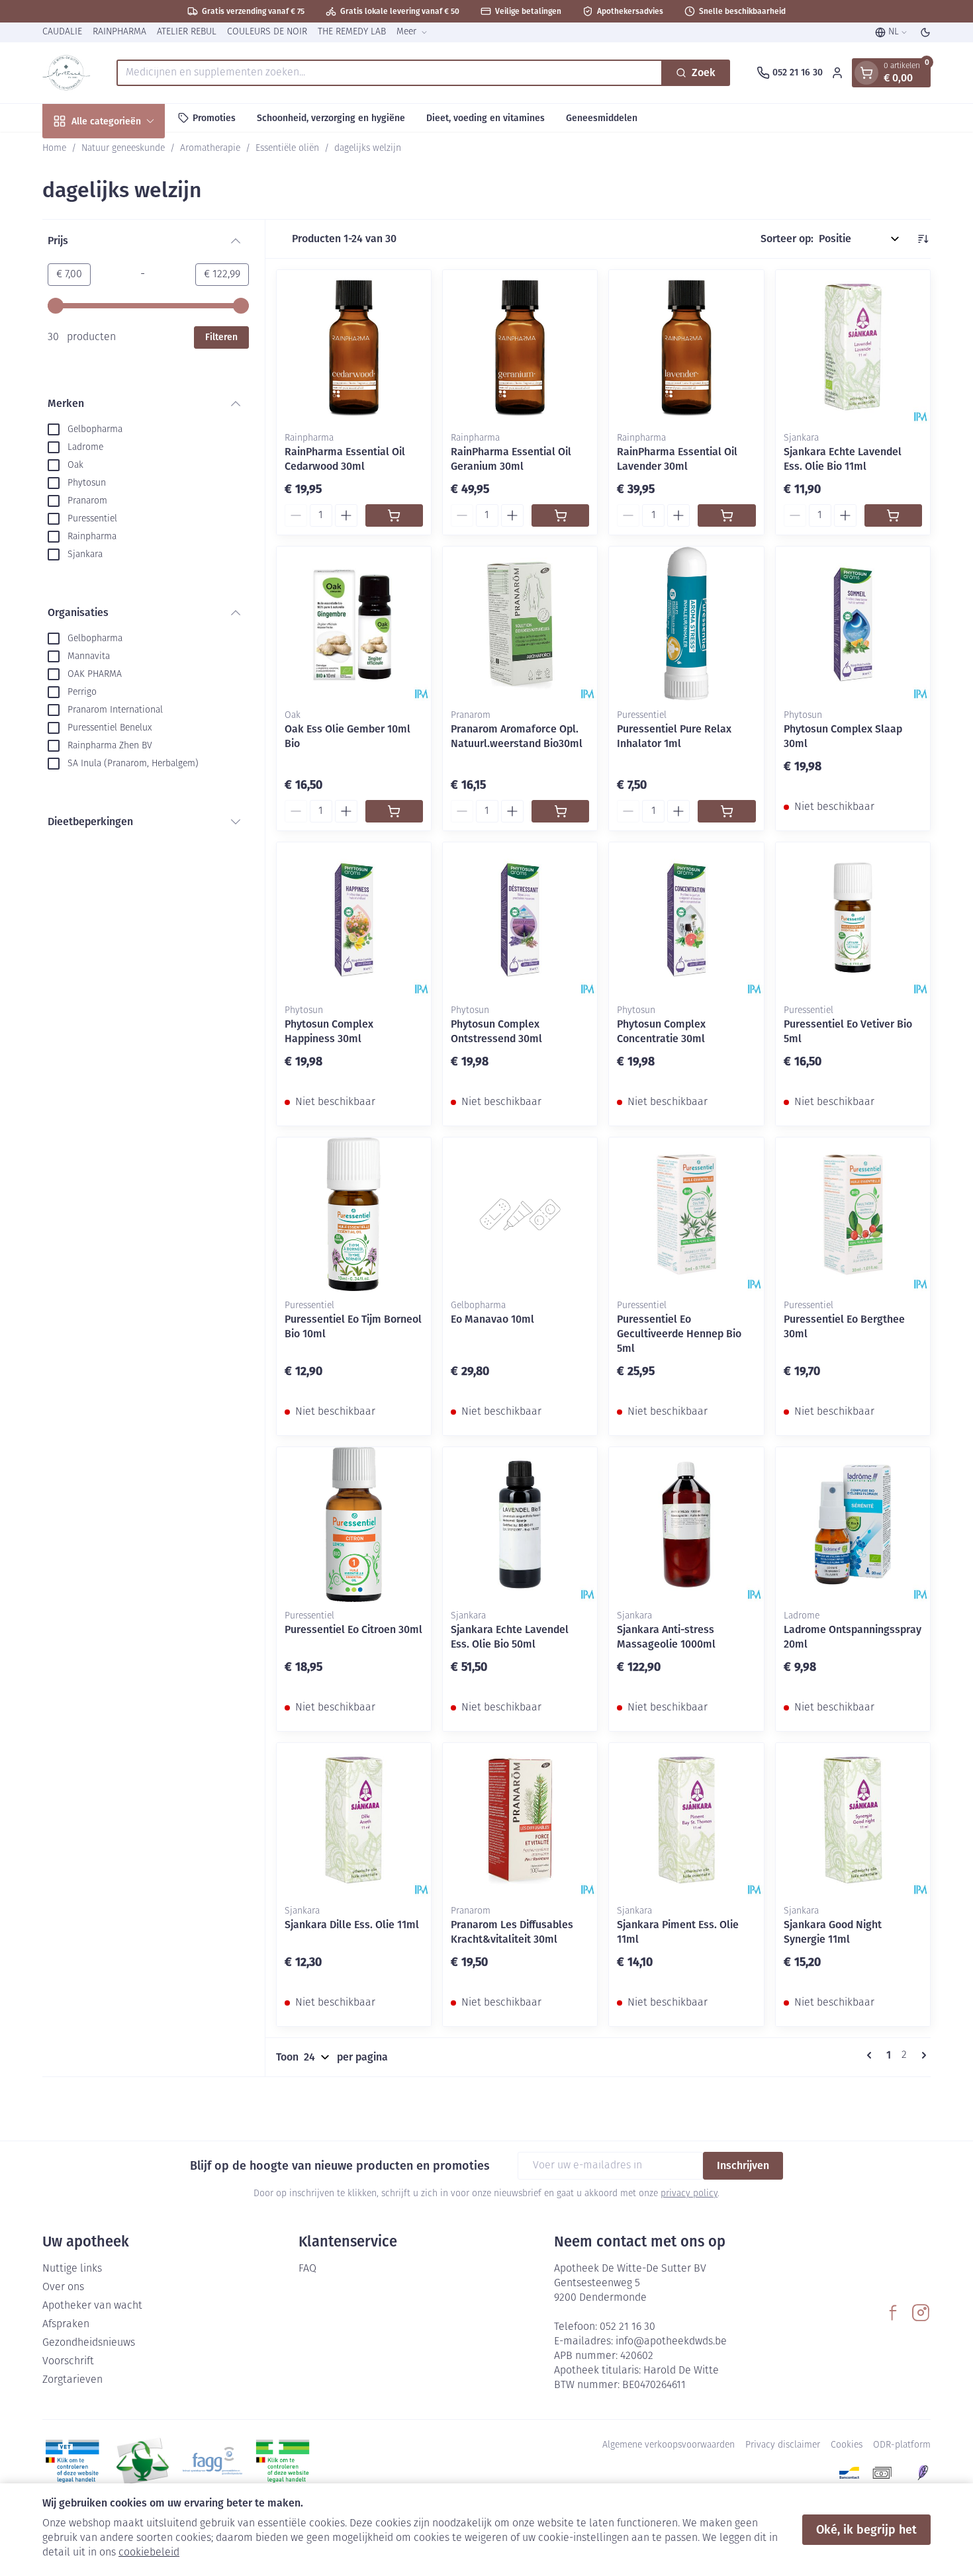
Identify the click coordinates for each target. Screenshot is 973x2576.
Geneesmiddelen (602, 117)
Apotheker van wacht (92, 2306)
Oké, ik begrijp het (866, 2530)
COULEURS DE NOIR (267, 32)
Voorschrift (68, 2362)
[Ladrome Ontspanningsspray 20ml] (853, 1524)
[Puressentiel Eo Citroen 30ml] (354, 1524)
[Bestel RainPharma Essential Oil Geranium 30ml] (560, 515)
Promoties (214, 117)
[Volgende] (921, 2055)
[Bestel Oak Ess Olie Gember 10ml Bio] (394, 811)
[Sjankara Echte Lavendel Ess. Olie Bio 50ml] (520, 1524)
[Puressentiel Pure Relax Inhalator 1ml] (686, 624)
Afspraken (66, 2325)
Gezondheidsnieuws (89, 2343)
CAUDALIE (62, 32)
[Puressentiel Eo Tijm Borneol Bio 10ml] (354, 1215)
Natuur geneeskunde (123, 149)
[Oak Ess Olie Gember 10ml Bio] (354, 624)
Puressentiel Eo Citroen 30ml (353, 1629)
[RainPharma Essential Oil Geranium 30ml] (520, 347)
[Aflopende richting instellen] (923, 239)
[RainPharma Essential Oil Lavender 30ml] (686, 347)
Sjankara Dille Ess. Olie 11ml (352, 1925)
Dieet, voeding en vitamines (486, 117)
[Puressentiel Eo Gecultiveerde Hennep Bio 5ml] (686, 1215)
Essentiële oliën (287, 149)
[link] (872, 2055)
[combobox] (390, 73)
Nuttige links (72, 2269)
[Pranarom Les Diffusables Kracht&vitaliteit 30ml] (520, 1820)
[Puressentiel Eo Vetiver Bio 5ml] (853, 919)
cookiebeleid (149, 2553)
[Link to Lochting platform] (923, 2473)
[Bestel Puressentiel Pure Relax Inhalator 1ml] (726, 811)
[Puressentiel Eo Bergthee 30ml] (853, 1215)
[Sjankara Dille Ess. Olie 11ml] (354, 1820)
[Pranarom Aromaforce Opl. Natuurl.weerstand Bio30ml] (520, 624)
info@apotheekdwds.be (671, 2342)
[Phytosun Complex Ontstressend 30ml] (520, 919)
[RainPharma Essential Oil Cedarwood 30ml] (354, 347)
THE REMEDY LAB (352, 32)
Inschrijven (743, 2165)
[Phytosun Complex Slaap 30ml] (853, 624)
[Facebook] (893, 2313)
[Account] (837, 73)
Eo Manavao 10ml (492, 1319)
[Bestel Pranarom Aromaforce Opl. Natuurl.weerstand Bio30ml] (560, 811)
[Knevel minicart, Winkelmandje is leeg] (866, 73)
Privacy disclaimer (783, 2445)
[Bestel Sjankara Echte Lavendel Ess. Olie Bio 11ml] (893, 515)
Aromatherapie (210, 149)
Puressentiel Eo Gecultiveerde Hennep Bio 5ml (679, 1334)
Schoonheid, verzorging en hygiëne (331, 117)
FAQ (307, 2269)
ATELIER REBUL (187, 32)
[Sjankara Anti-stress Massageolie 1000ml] (686, 1524)
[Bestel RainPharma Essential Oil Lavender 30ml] (726, 515)
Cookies (847, 2445)
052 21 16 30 (627, 2327)
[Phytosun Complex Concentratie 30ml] (686, 919)
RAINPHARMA (119, 32)
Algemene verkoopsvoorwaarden (669, 2445)
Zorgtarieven (72, 2380)
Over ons (63, 2287)
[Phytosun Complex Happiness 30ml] (354, 919)
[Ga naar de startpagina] (66, 73)
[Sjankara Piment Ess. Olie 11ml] (686, 1820)
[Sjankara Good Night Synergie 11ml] (853, 1820)
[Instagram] (921, 2313)
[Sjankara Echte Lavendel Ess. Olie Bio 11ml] (853, 347)
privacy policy (689, 2194)
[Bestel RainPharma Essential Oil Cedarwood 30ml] (394, 515)
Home (54, 149)
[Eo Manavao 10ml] (520, 1215)
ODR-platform (902, 2445)
